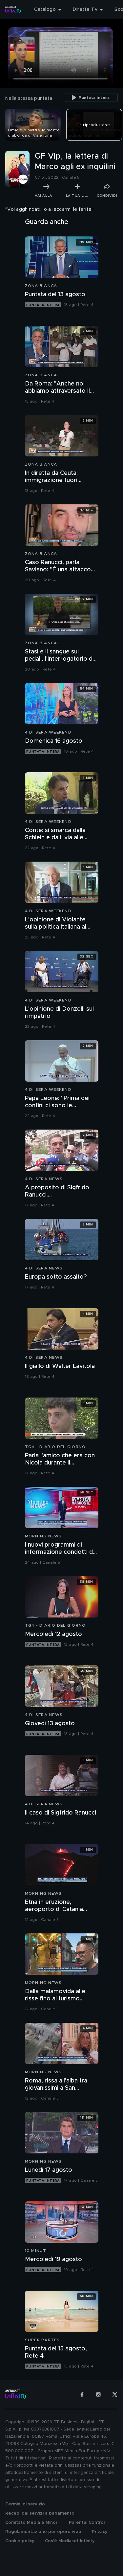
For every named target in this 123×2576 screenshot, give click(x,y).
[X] (115, 2394)
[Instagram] (98, 2394)
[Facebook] (82, 2394)
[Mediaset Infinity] (13, 10)
